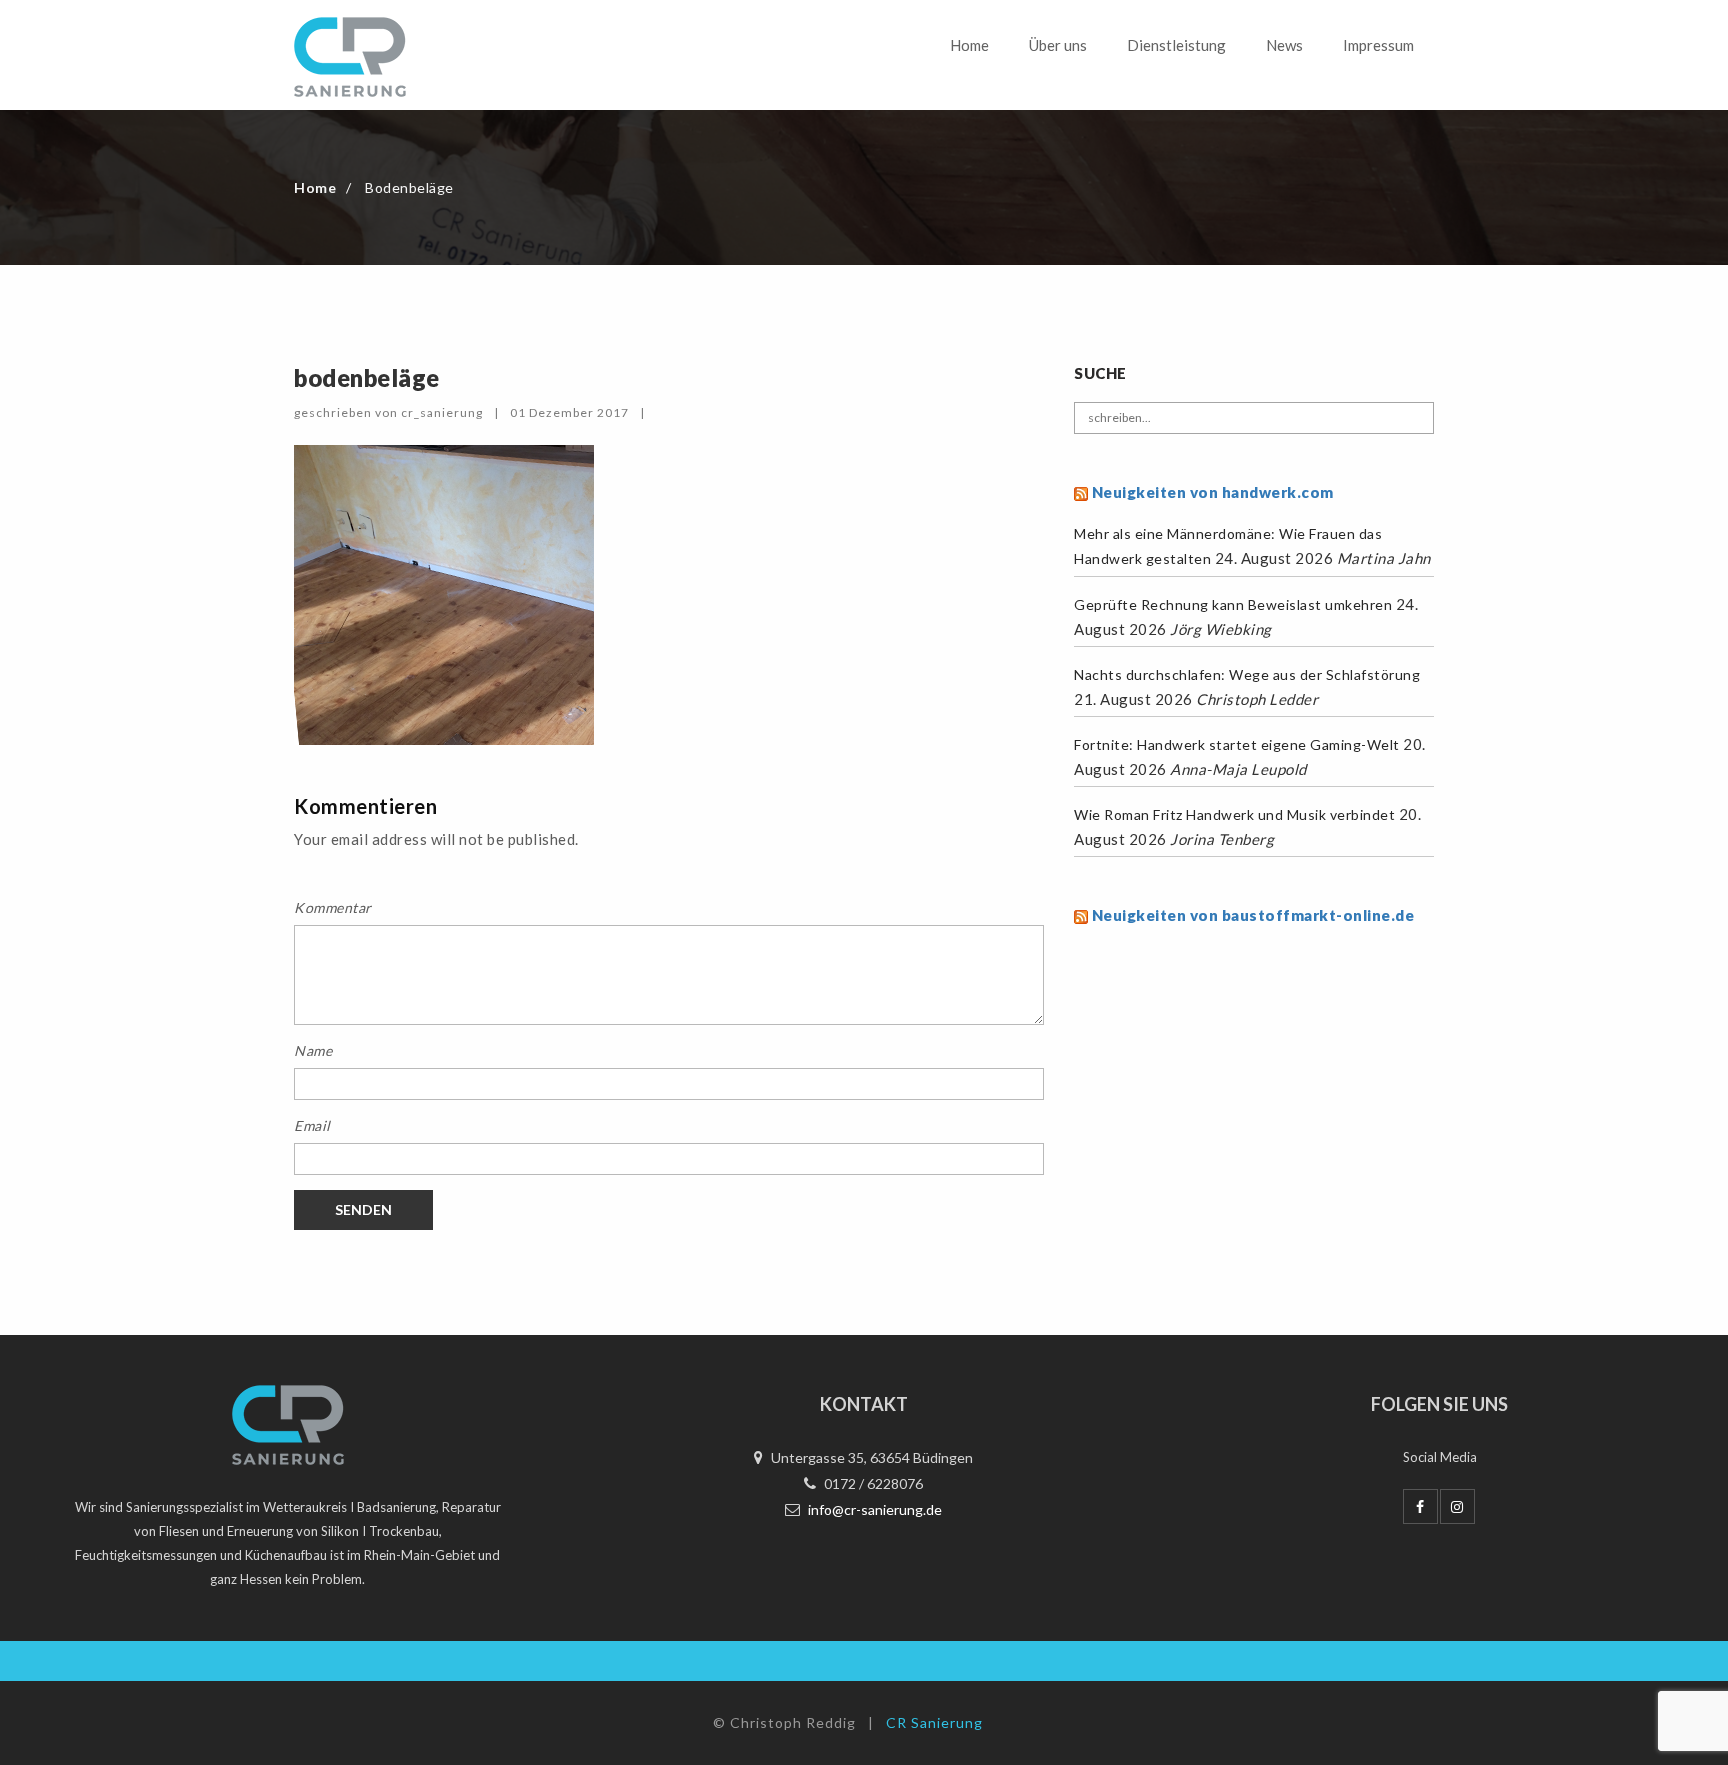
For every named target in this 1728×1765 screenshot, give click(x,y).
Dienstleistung (1176, 45)
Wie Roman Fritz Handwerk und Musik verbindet (1234, 814)
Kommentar (333, 907)
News (1284, 45)
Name (313, 1050)
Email (312, 1125)
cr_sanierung (442, 412)
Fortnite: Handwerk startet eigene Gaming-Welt (1237, 744)
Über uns (1058, 45)
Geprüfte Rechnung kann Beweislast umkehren (1233, 604)
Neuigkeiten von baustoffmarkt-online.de (1253, 915)
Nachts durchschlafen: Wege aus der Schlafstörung (1247, 674)
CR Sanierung (934, 1722)
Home (969, 45)
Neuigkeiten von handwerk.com (1213, 492)
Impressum (1378, 45)
